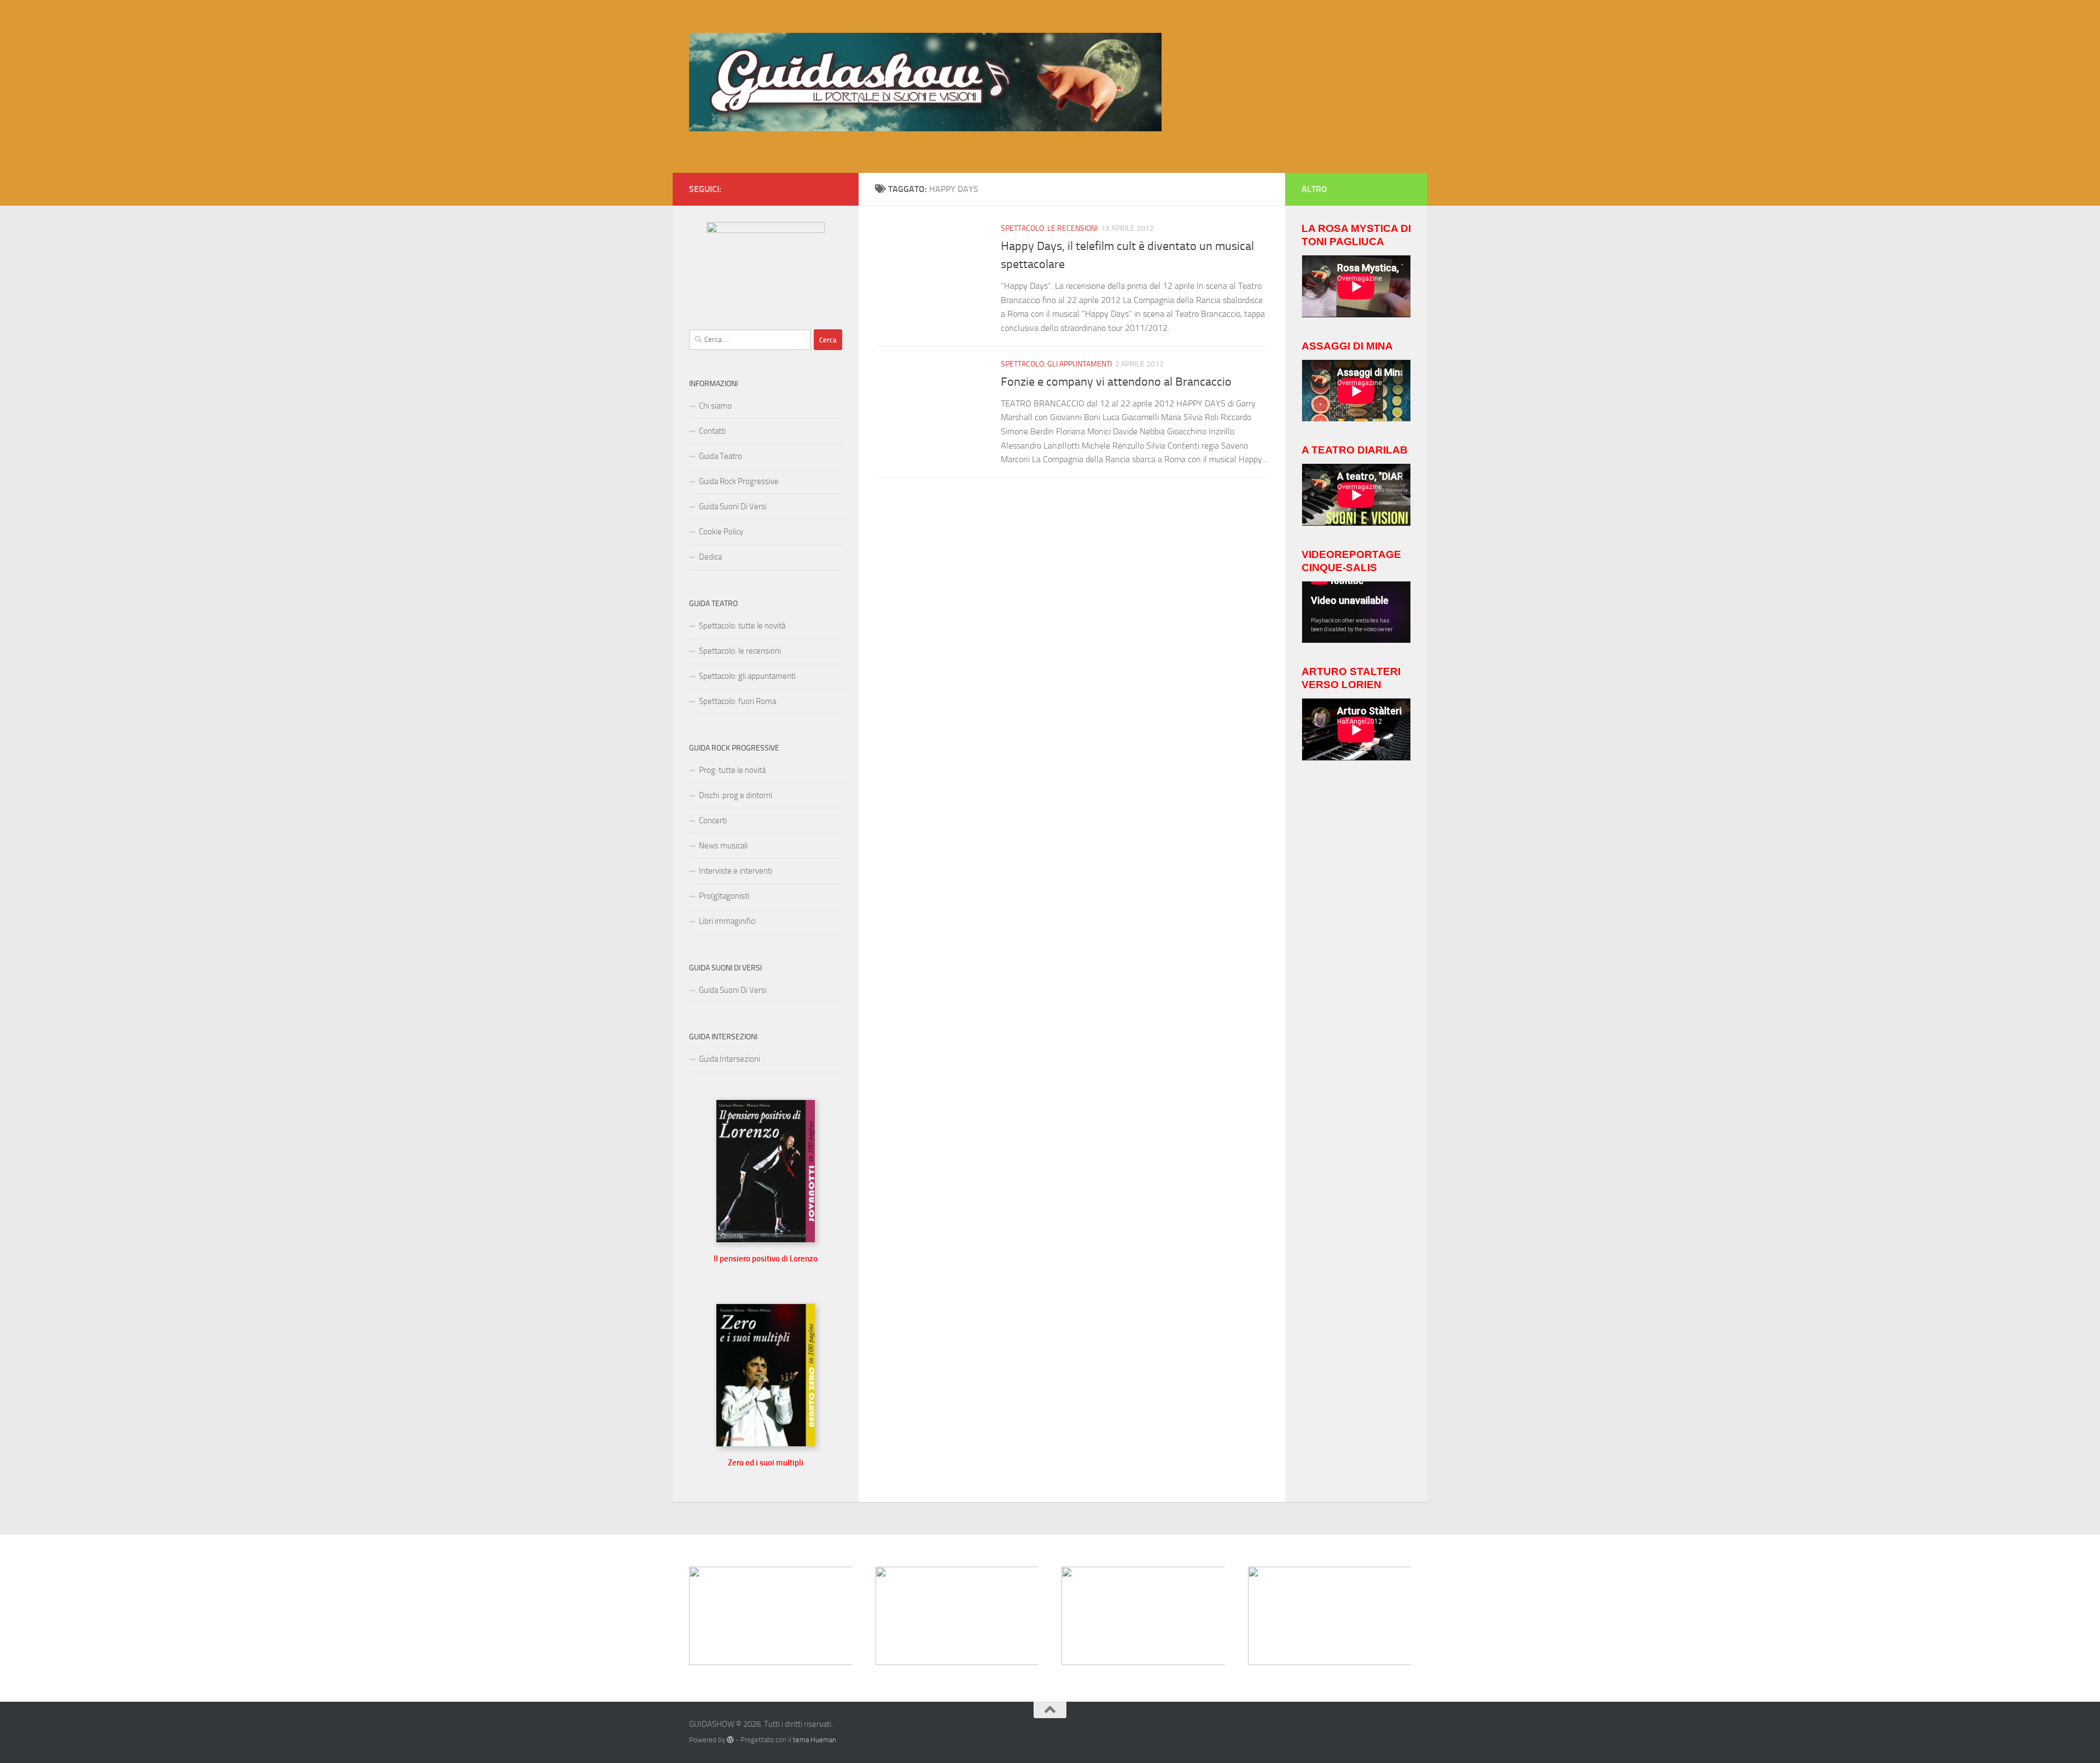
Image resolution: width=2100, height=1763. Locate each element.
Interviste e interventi (736, 871)
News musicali (723, 846)
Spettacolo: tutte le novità (742, 626)
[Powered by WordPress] (730, 1740)
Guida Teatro (721, 456)
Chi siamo (715, 406)
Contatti (712, 431)
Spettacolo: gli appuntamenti (1056, 364)
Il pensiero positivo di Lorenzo (766, 1259)
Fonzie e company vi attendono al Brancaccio (1116, 382)
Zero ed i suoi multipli (766, 1463)
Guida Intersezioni (730, 1059)
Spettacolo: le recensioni (1049, 228)
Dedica (710, 557)
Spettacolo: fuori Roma (737, 701)
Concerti (713, 821)
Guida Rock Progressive (739, 481)
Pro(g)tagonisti (724, 896)
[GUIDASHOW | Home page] (925, 82)
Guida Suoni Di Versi (733, 507)
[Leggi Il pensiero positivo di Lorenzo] (766, 1240)
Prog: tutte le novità (732, 770)
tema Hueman (815, 1740)
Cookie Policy (721, 532)
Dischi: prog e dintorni (736, 795)
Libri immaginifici (727, 921)
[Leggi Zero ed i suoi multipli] (766, 1444)
